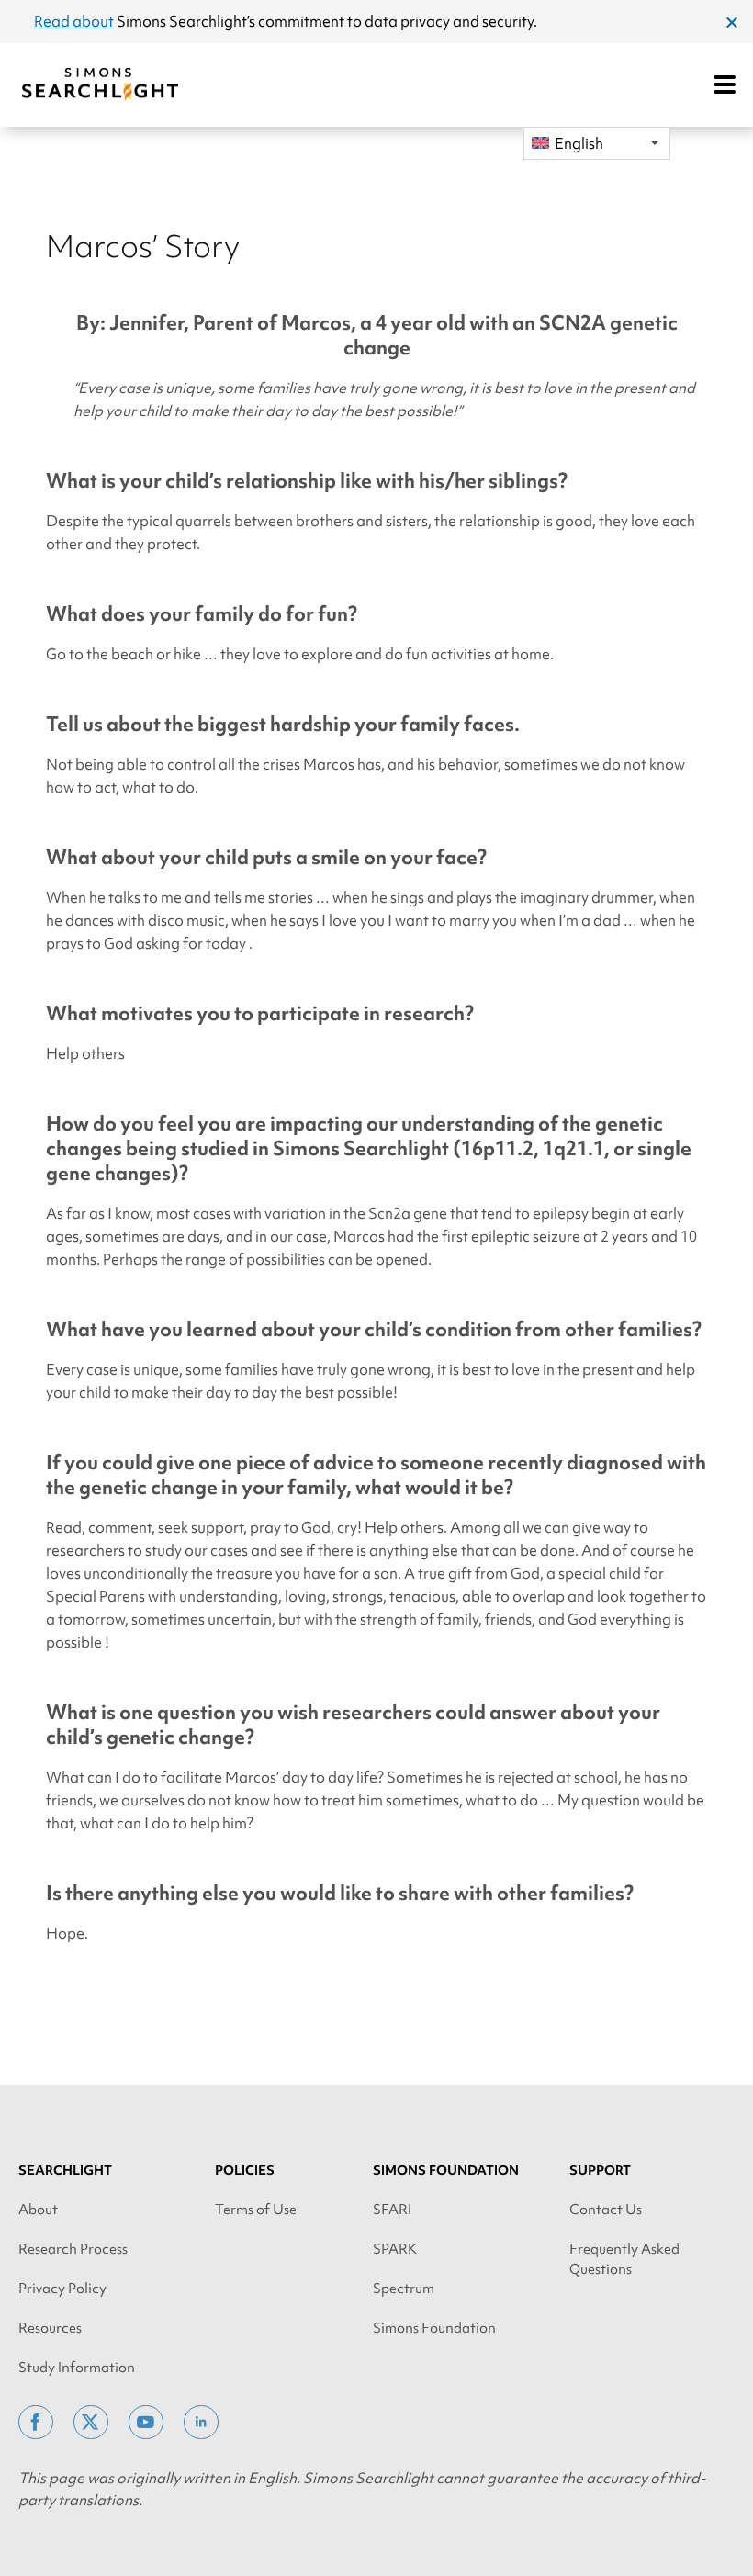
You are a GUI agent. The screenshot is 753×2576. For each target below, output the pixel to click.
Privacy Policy (62, 2289)
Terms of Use (256, 2210)
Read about (74, 21)
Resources (50, 2328)
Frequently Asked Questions (624, 2259)
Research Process (73, 2249)
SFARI (392, 2210)
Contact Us (606, 2210)
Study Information (77, 2368)
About (38, 2210)
